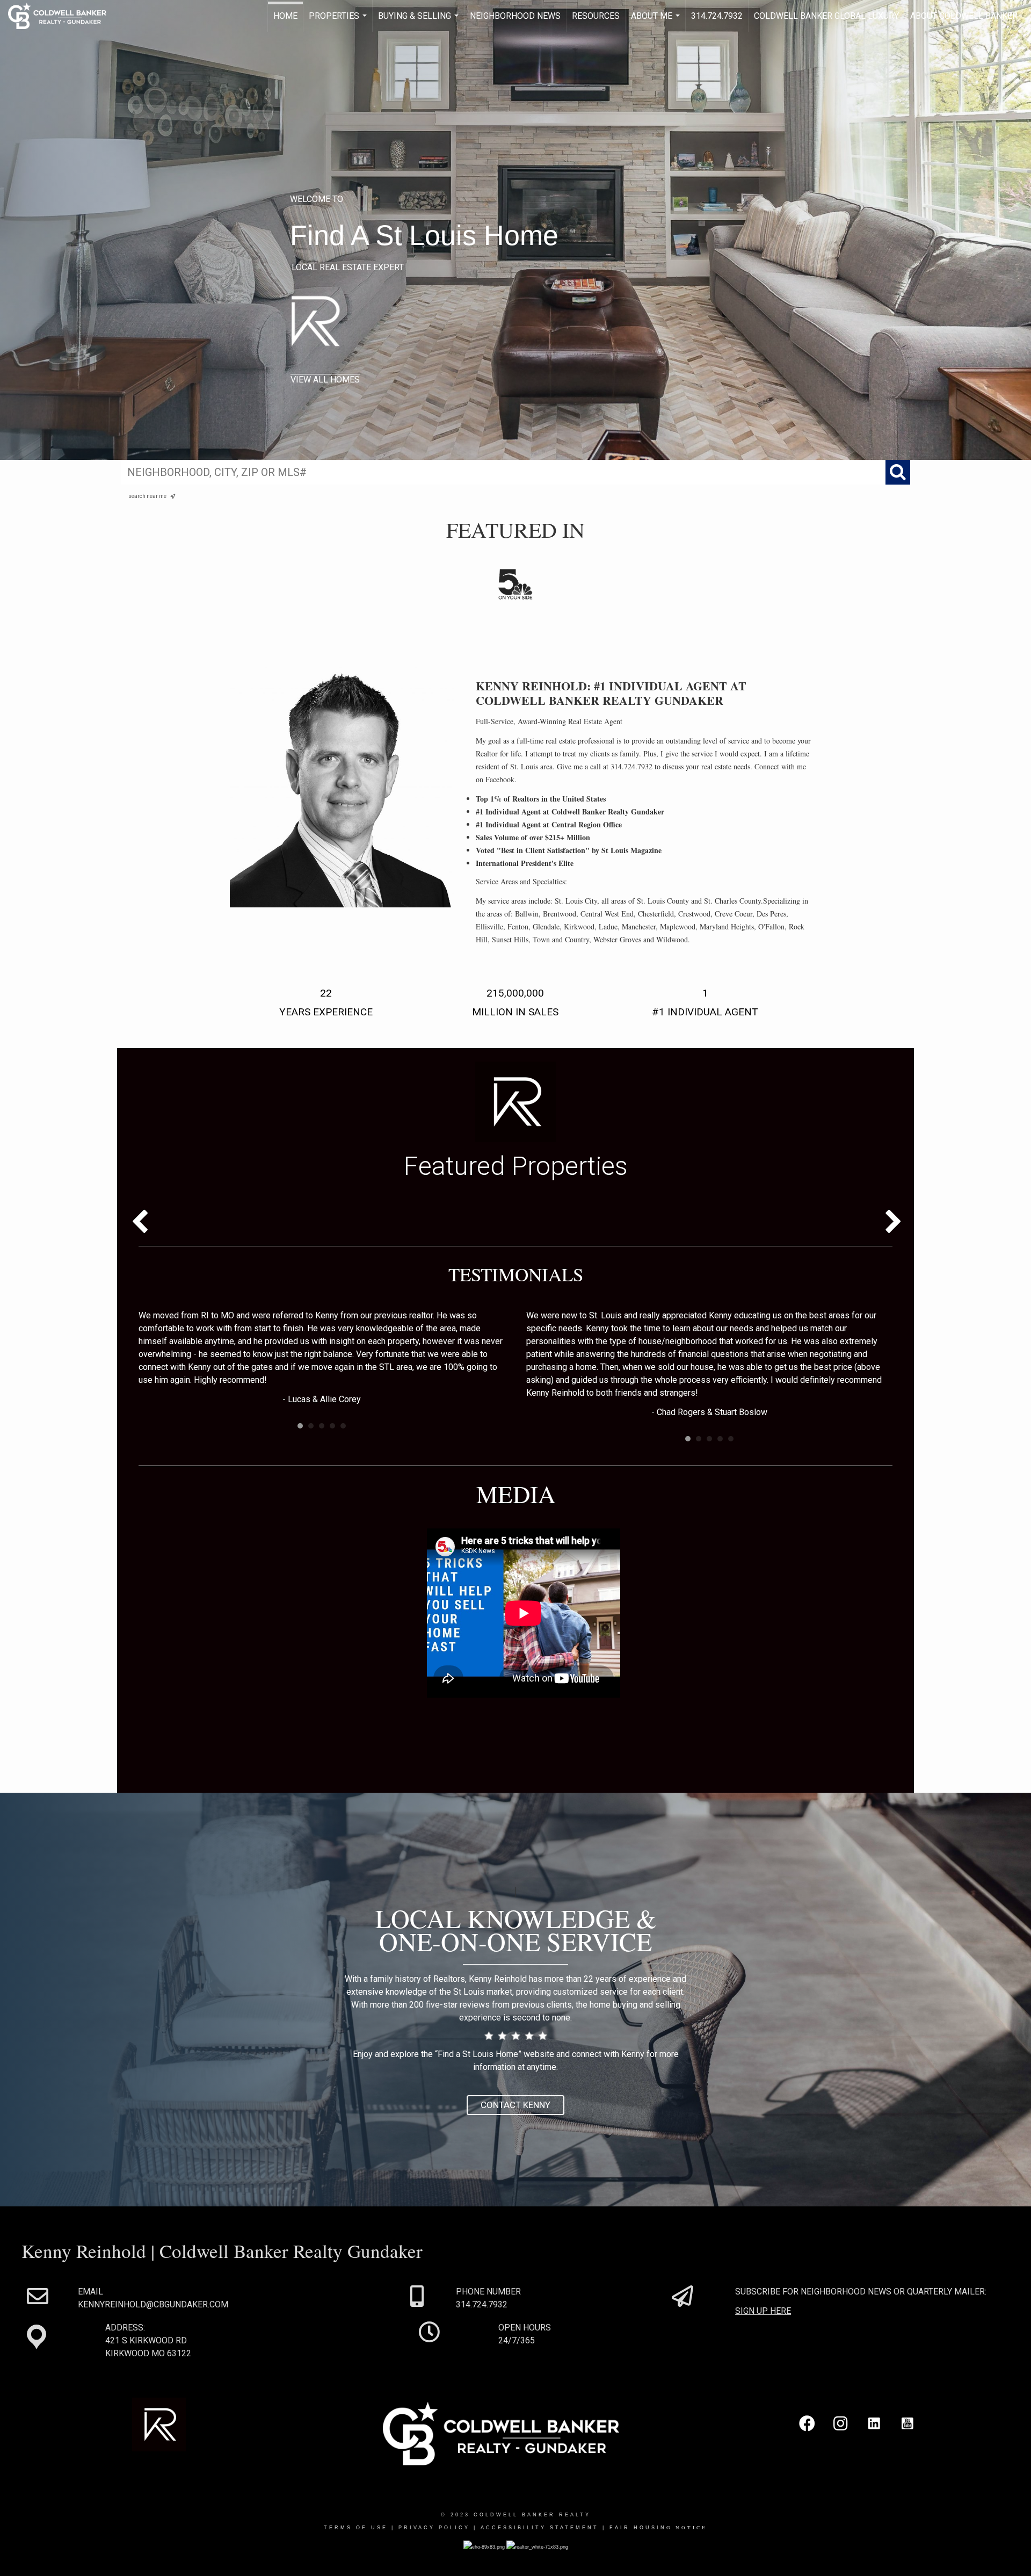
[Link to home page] (63, 16)
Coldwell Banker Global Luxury (826, 16)
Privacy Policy (434, 2528)
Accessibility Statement (540, 2528)
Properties (339, 21)
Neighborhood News (515, 16)
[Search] (898, 472)
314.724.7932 (717, 16)
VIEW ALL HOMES (325, 380)
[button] (515, 2105)
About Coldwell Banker (964, 16)
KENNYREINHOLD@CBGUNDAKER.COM (153, 2304)
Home (285, 16)
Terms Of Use (356, 2528)
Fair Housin (658, 2528)
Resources (596, 16)
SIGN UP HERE (763, 2311)
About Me (657, 21)
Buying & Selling (420, 21)
